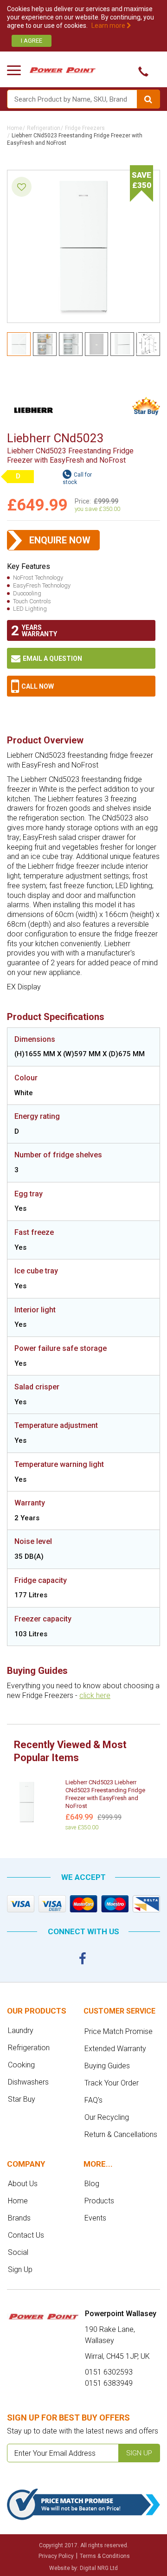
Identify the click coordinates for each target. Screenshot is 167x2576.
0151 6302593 (81, 686)
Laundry (21, 2030)
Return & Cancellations (121, 2134)
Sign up (139, 2453)
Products (99, 2201)
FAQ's (93, 2100)
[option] (83, 1807)
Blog (92, 2184)
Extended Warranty (115, 2049)
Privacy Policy (56, 2556)
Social (18, 2252)
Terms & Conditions (105, 2556)
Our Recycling (107, 2117)
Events (95, 2218)
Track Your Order (112, 2083)
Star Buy (22, 2099)
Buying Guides (107, 2066)
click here (95, 1695)
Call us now (140, 71)
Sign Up (20, 2269)
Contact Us (26, 2235)
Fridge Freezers (85, 128)
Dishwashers (28, 2082)
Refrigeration (44, 128)
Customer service (119, 2011)
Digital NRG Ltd (99, 2568)
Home (15, 128)
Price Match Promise (119, 2031)
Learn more (109, 26)
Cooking (21, 2065)
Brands (19, 2218)
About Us (23, 2184)
